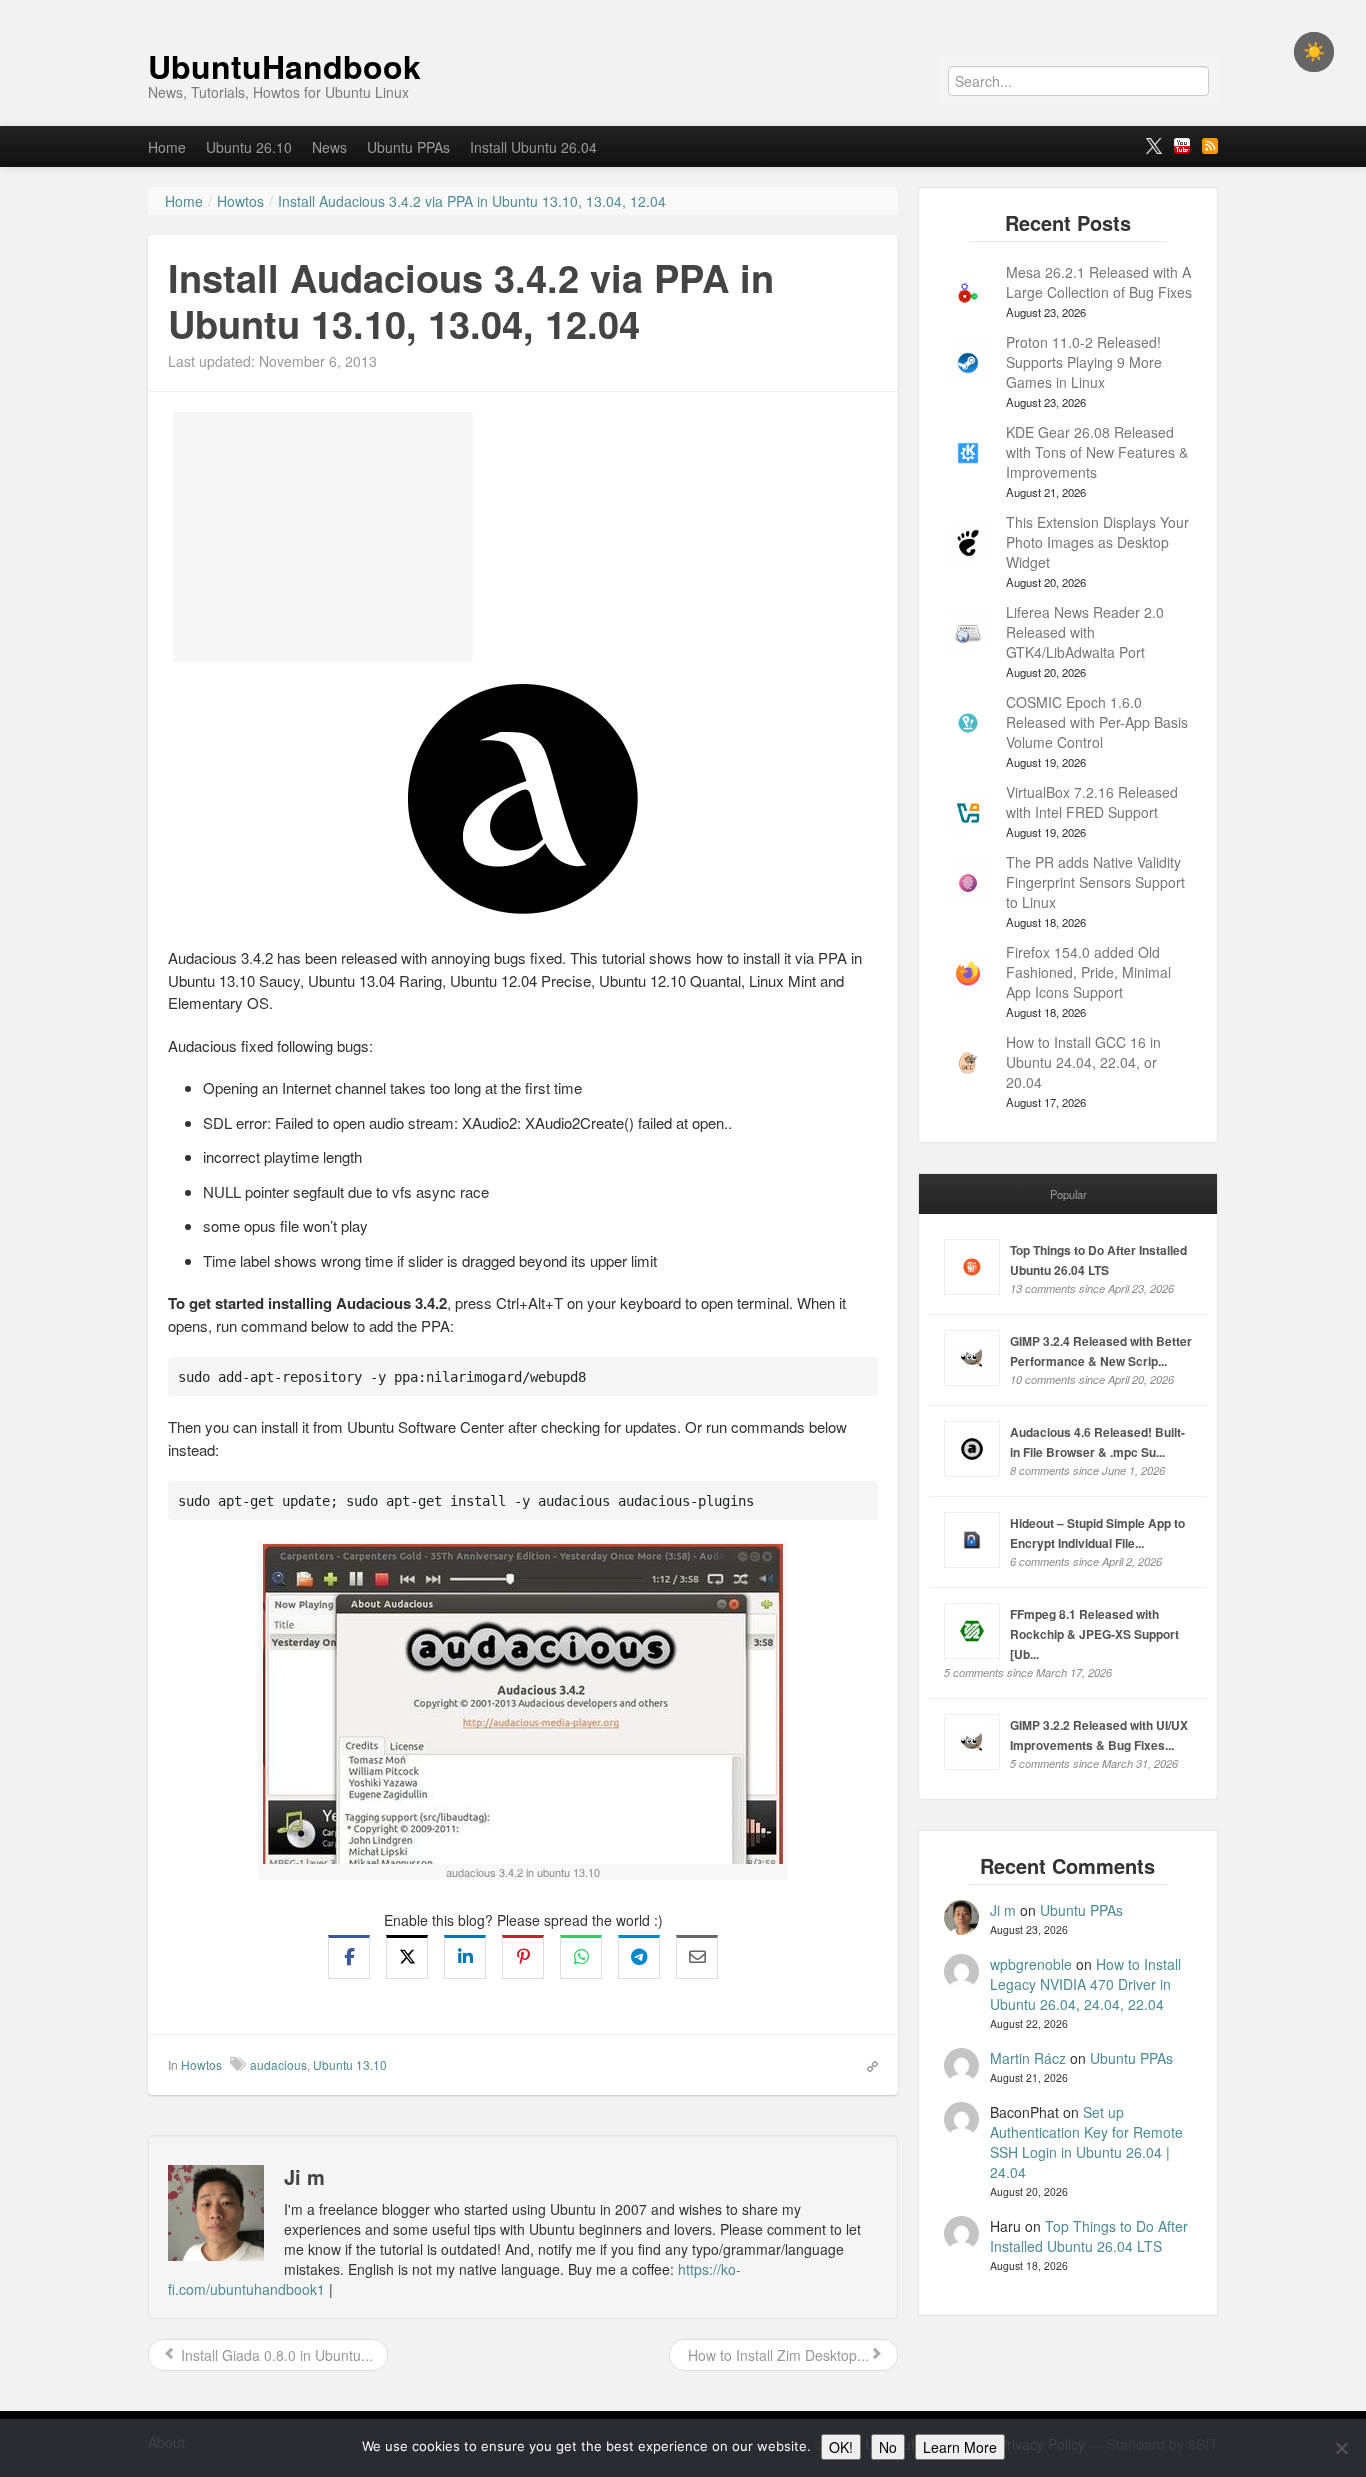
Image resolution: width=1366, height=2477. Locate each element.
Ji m (1003, 1910)
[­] (683, 10)
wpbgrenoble (1031, 1964)
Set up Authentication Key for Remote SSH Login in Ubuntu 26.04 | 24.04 (1086, 2142)
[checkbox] (1314, 52)
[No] (1341, 2448)
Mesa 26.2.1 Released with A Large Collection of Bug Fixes (1099, 282)
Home (167, 147)
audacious (278, 2064)
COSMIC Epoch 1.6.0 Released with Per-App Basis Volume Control (1097, 722)
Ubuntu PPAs (408, 147)
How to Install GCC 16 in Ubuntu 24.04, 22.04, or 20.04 (1083, 1062)
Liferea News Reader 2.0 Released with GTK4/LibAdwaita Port (1085, 632)
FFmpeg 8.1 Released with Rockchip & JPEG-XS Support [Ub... (1094, 1634)
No (888, 2447)
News (329, 147)
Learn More (960, 2447)
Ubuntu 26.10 (249, 147)
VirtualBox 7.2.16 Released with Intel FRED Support (1092, 802)
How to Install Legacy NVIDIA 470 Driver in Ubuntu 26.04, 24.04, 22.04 (1085, 1984)
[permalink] (866, 2064)
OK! (841, 2447)
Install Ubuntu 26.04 (533, 147)
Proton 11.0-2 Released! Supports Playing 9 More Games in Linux (1084, 362)
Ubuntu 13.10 (350, 2064)
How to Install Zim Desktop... (776, 2355)
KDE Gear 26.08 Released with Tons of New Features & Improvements (1097, 452)
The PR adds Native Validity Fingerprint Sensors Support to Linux (1095, 882)
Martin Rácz (1028, 2058)
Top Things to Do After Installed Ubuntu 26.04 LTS (1089, 2236)
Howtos (201, 2064)
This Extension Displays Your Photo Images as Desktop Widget (1097, 542)
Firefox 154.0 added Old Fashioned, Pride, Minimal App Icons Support (1088, 972)
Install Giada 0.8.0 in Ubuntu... (275, 2355)
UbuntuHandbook (284, 66)
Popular (1068, 1194)
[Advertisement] (323, 537)
